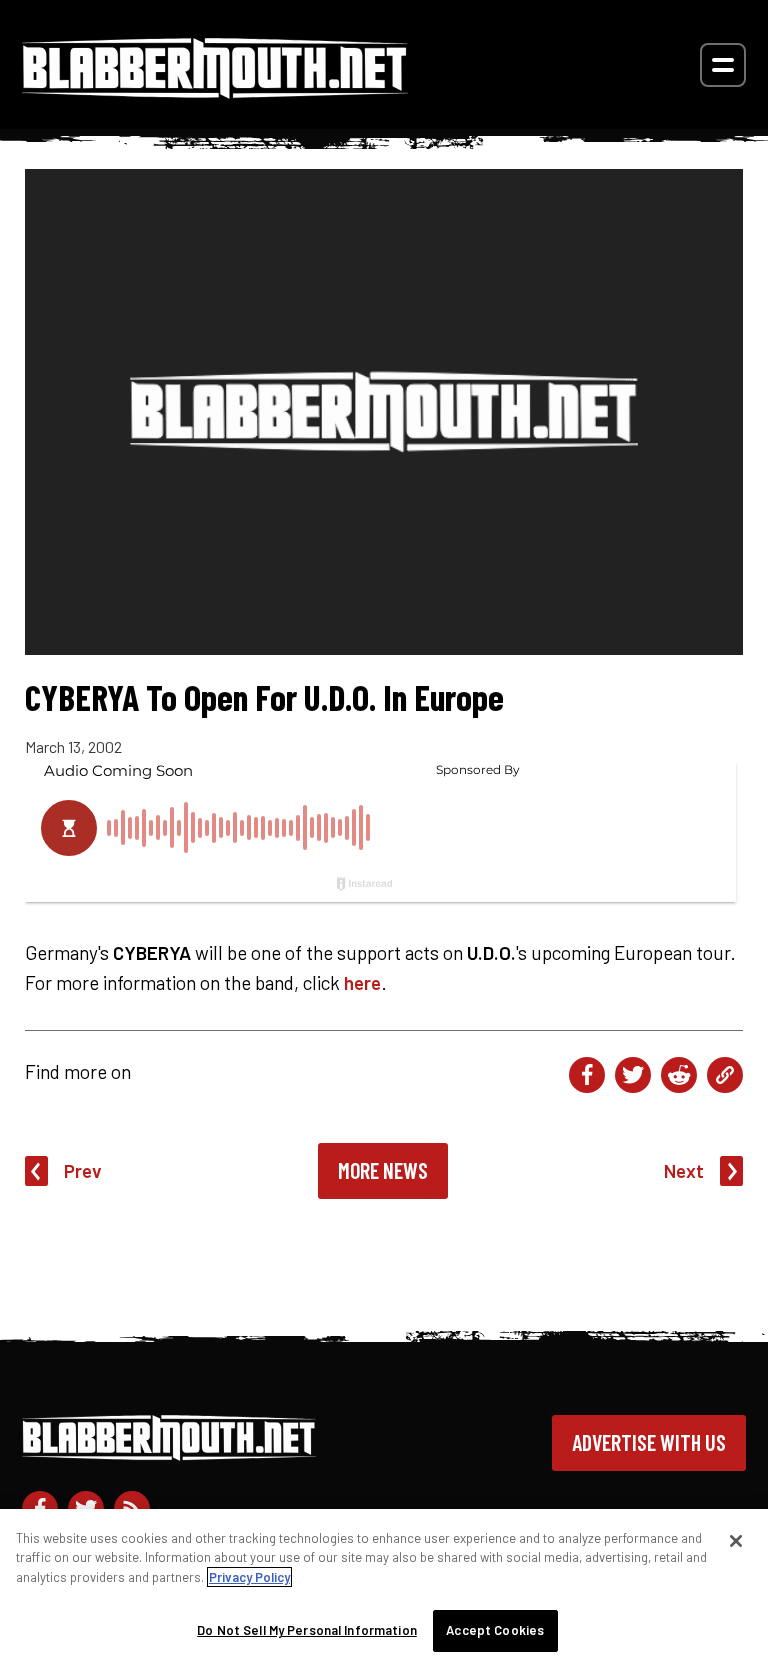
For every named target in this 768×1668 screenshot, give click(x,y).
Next (684, 1170)
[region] (384, 1588)
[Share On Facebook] (587, 1075)
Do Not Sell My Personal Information (307, 1630)
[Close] (736, 1541)
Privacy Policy (249, 1577)
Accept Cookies (495, 1630)
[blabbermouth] (215, 91)
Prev (83, 1170)
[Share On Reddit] (679, 1075)
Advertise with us (649, 1442)
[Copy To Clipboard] (725, 1075)
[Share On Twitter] (633, 1075)
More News (383, 1170)
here (362, 982)
